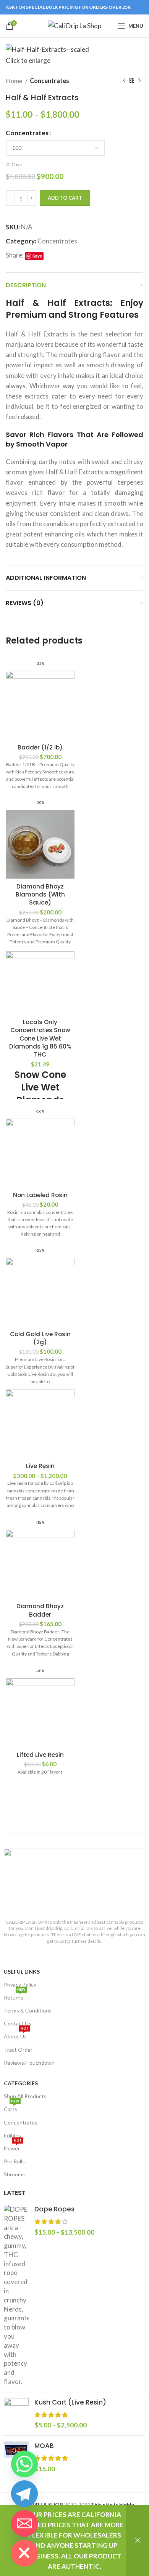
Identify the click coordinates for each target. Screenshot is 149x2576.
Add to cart (65, 198)
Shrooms (14, 2174)
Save (37, 256)
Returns (15, 1996)
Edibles (12, 2135)
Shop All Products (25, 2096)
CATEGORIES (21, 2083)
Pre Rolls (14, 2161)
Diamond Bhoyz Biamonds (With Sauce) (40, 895)
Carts (11, 2108)
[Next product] (139, 80)
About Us (16, 2035)
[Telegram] (24, 2494)
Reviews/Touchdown (29, 2063)
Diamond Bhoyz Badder (40, 1610)
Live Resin (40, 1466)
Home (15, 81)
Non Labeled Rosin (40, 1195)
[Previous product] (124, 80)
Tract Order (18, 2050)
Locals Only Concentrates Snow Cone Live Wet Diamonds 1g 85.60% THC (40, 1038)
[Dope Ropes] (16, 2296)
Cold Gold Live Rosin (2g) (40, 1338)
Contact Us (18, 2023)
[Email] (24, 2523)
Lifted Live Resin (40, 1755)
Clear (17, 164)
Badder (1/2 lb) (40, 747)
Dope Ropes (54, 2209)
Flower (13, 2147)
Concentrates (49, 81)
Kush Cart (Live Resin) (70, 2402)
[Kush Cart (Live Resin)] (16, 2414)
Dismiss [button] (138, 2540)
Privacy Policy (20, 1984)
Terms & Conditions (28, 2010)
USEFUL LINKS (22, 1972)
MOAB (44, 2446)
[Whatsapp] (24, 2464)
